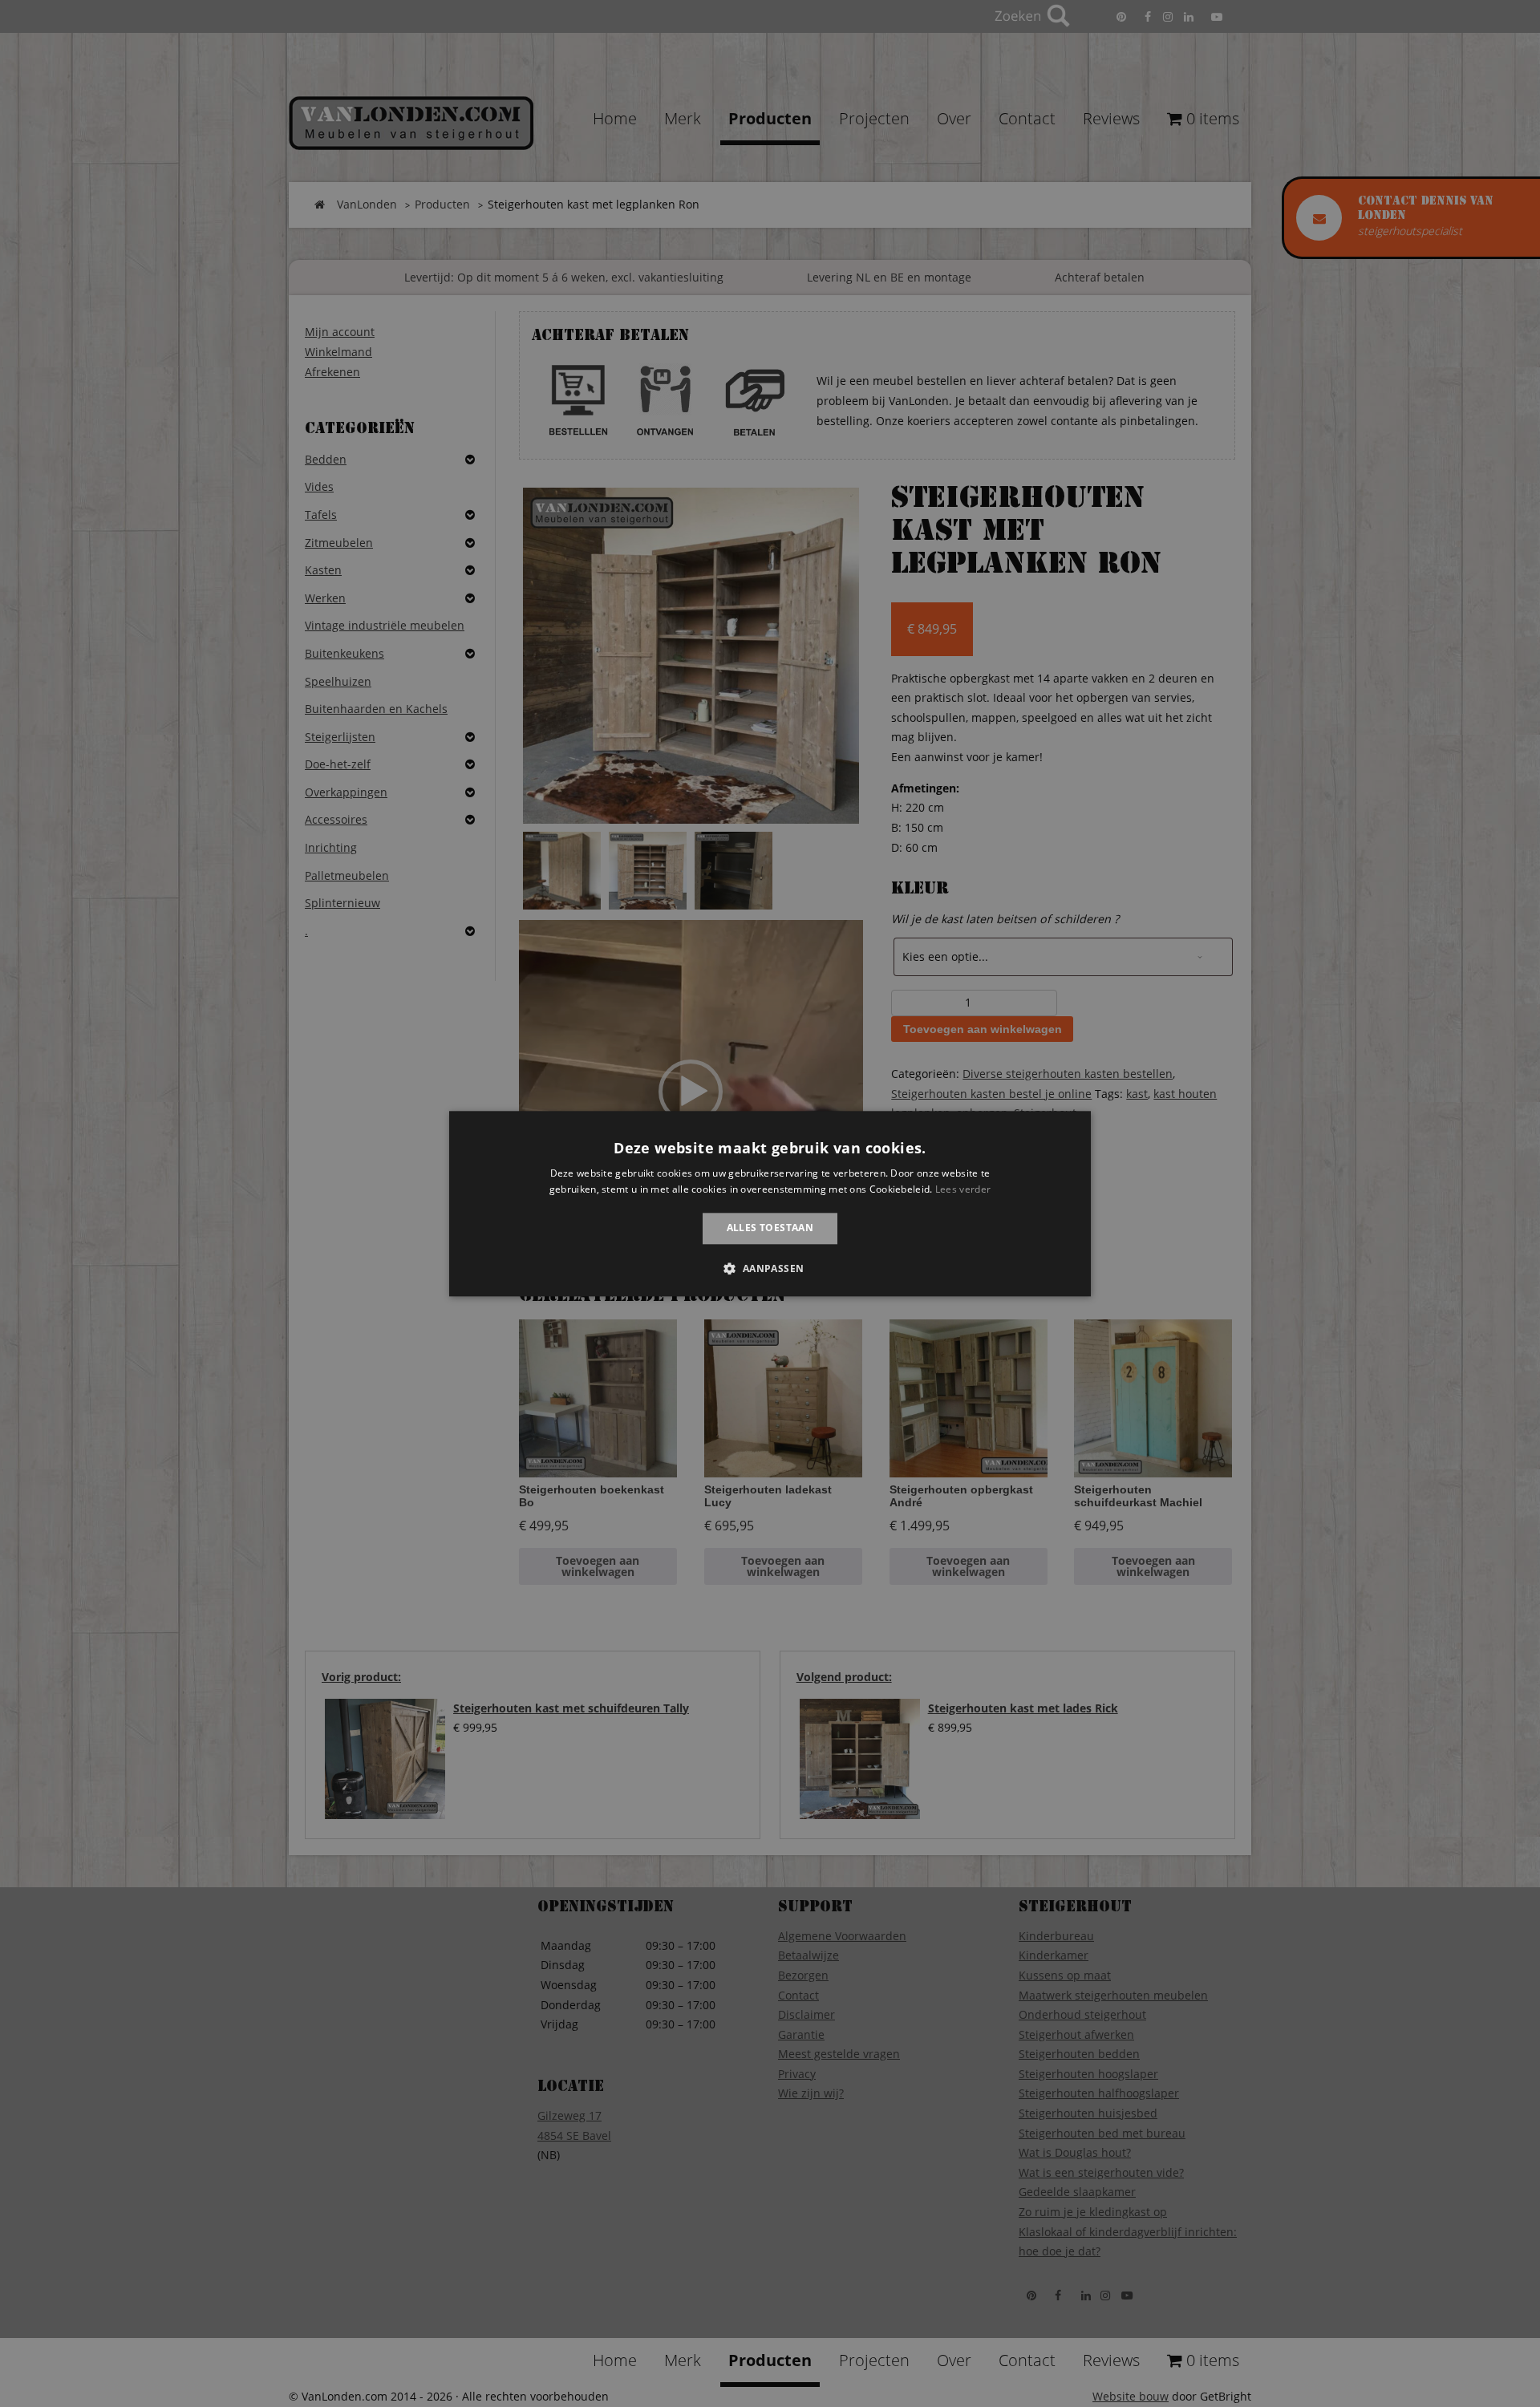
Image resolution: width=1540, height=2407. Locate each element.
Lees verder (963, 1189)
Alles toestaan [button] (770, 1228)
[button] (770, 1268)
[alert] (770, 1203)
